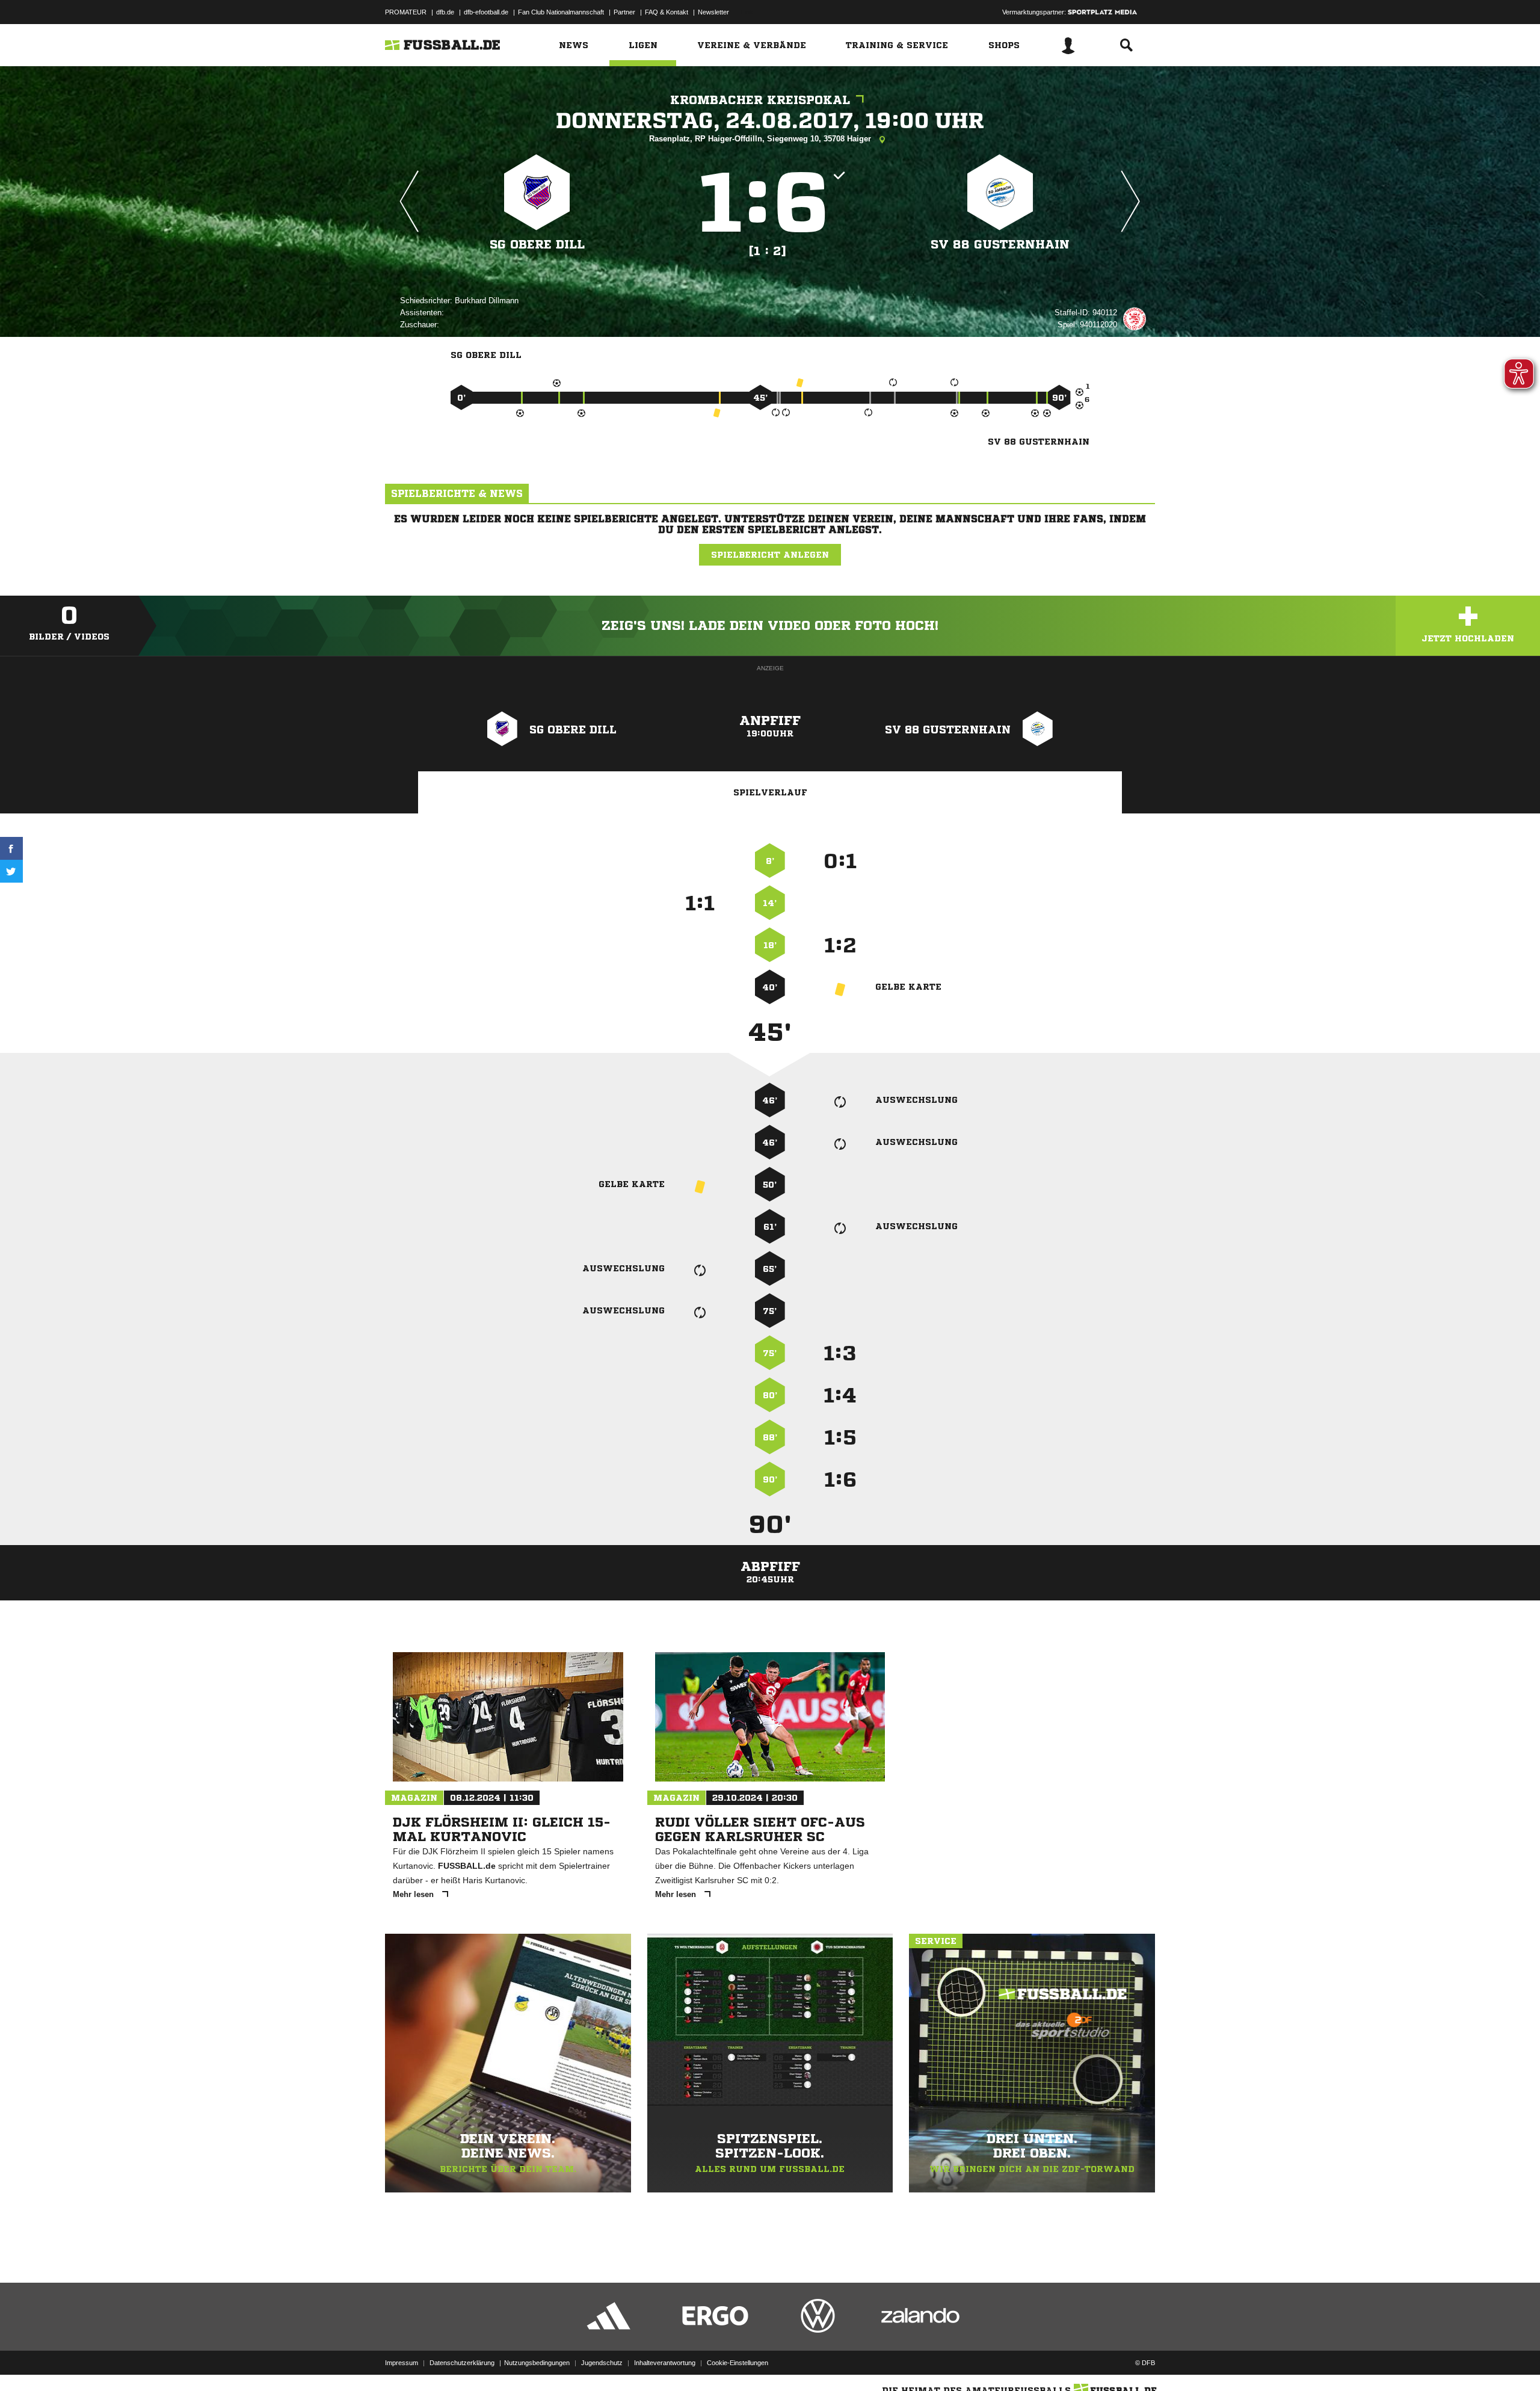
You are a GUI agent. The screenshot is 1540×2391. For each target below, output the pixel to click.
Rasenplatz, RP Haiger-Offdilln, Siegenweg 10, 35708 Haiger (761, 139)
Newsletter (713, 12)
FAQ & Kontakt (667, 12)
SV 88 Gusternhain (1000, 245)
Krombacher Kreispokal (760, 100)
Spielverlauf (770, 792)
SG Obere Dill (537, 245)
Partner (624, 12)
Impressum (402, 2363)
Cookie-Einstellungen (738, 2363)
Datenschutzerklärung (462, 2363)
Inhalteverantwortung (665, 2363)
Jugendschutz (602, 2363)
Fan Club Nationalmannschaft (561, 12)
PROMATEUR (406, 12)
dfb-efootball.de (486, 12)
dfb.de (445, 12)
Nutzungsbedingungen (537, 2363)
